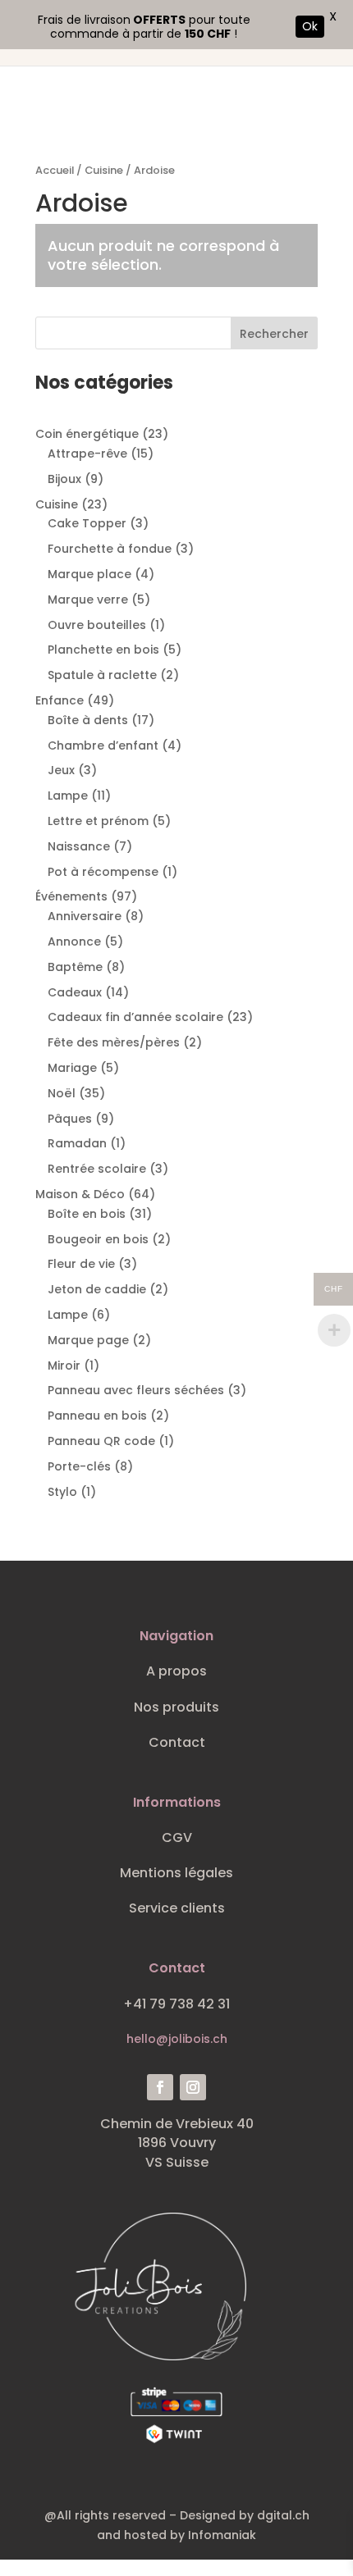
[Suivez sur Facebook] (160, 2087)
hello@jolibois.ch (177, 2039)
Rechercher (274, 334)
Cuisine (104, 170)
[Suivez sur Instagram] (193, 2087)
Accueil (55, 170)
